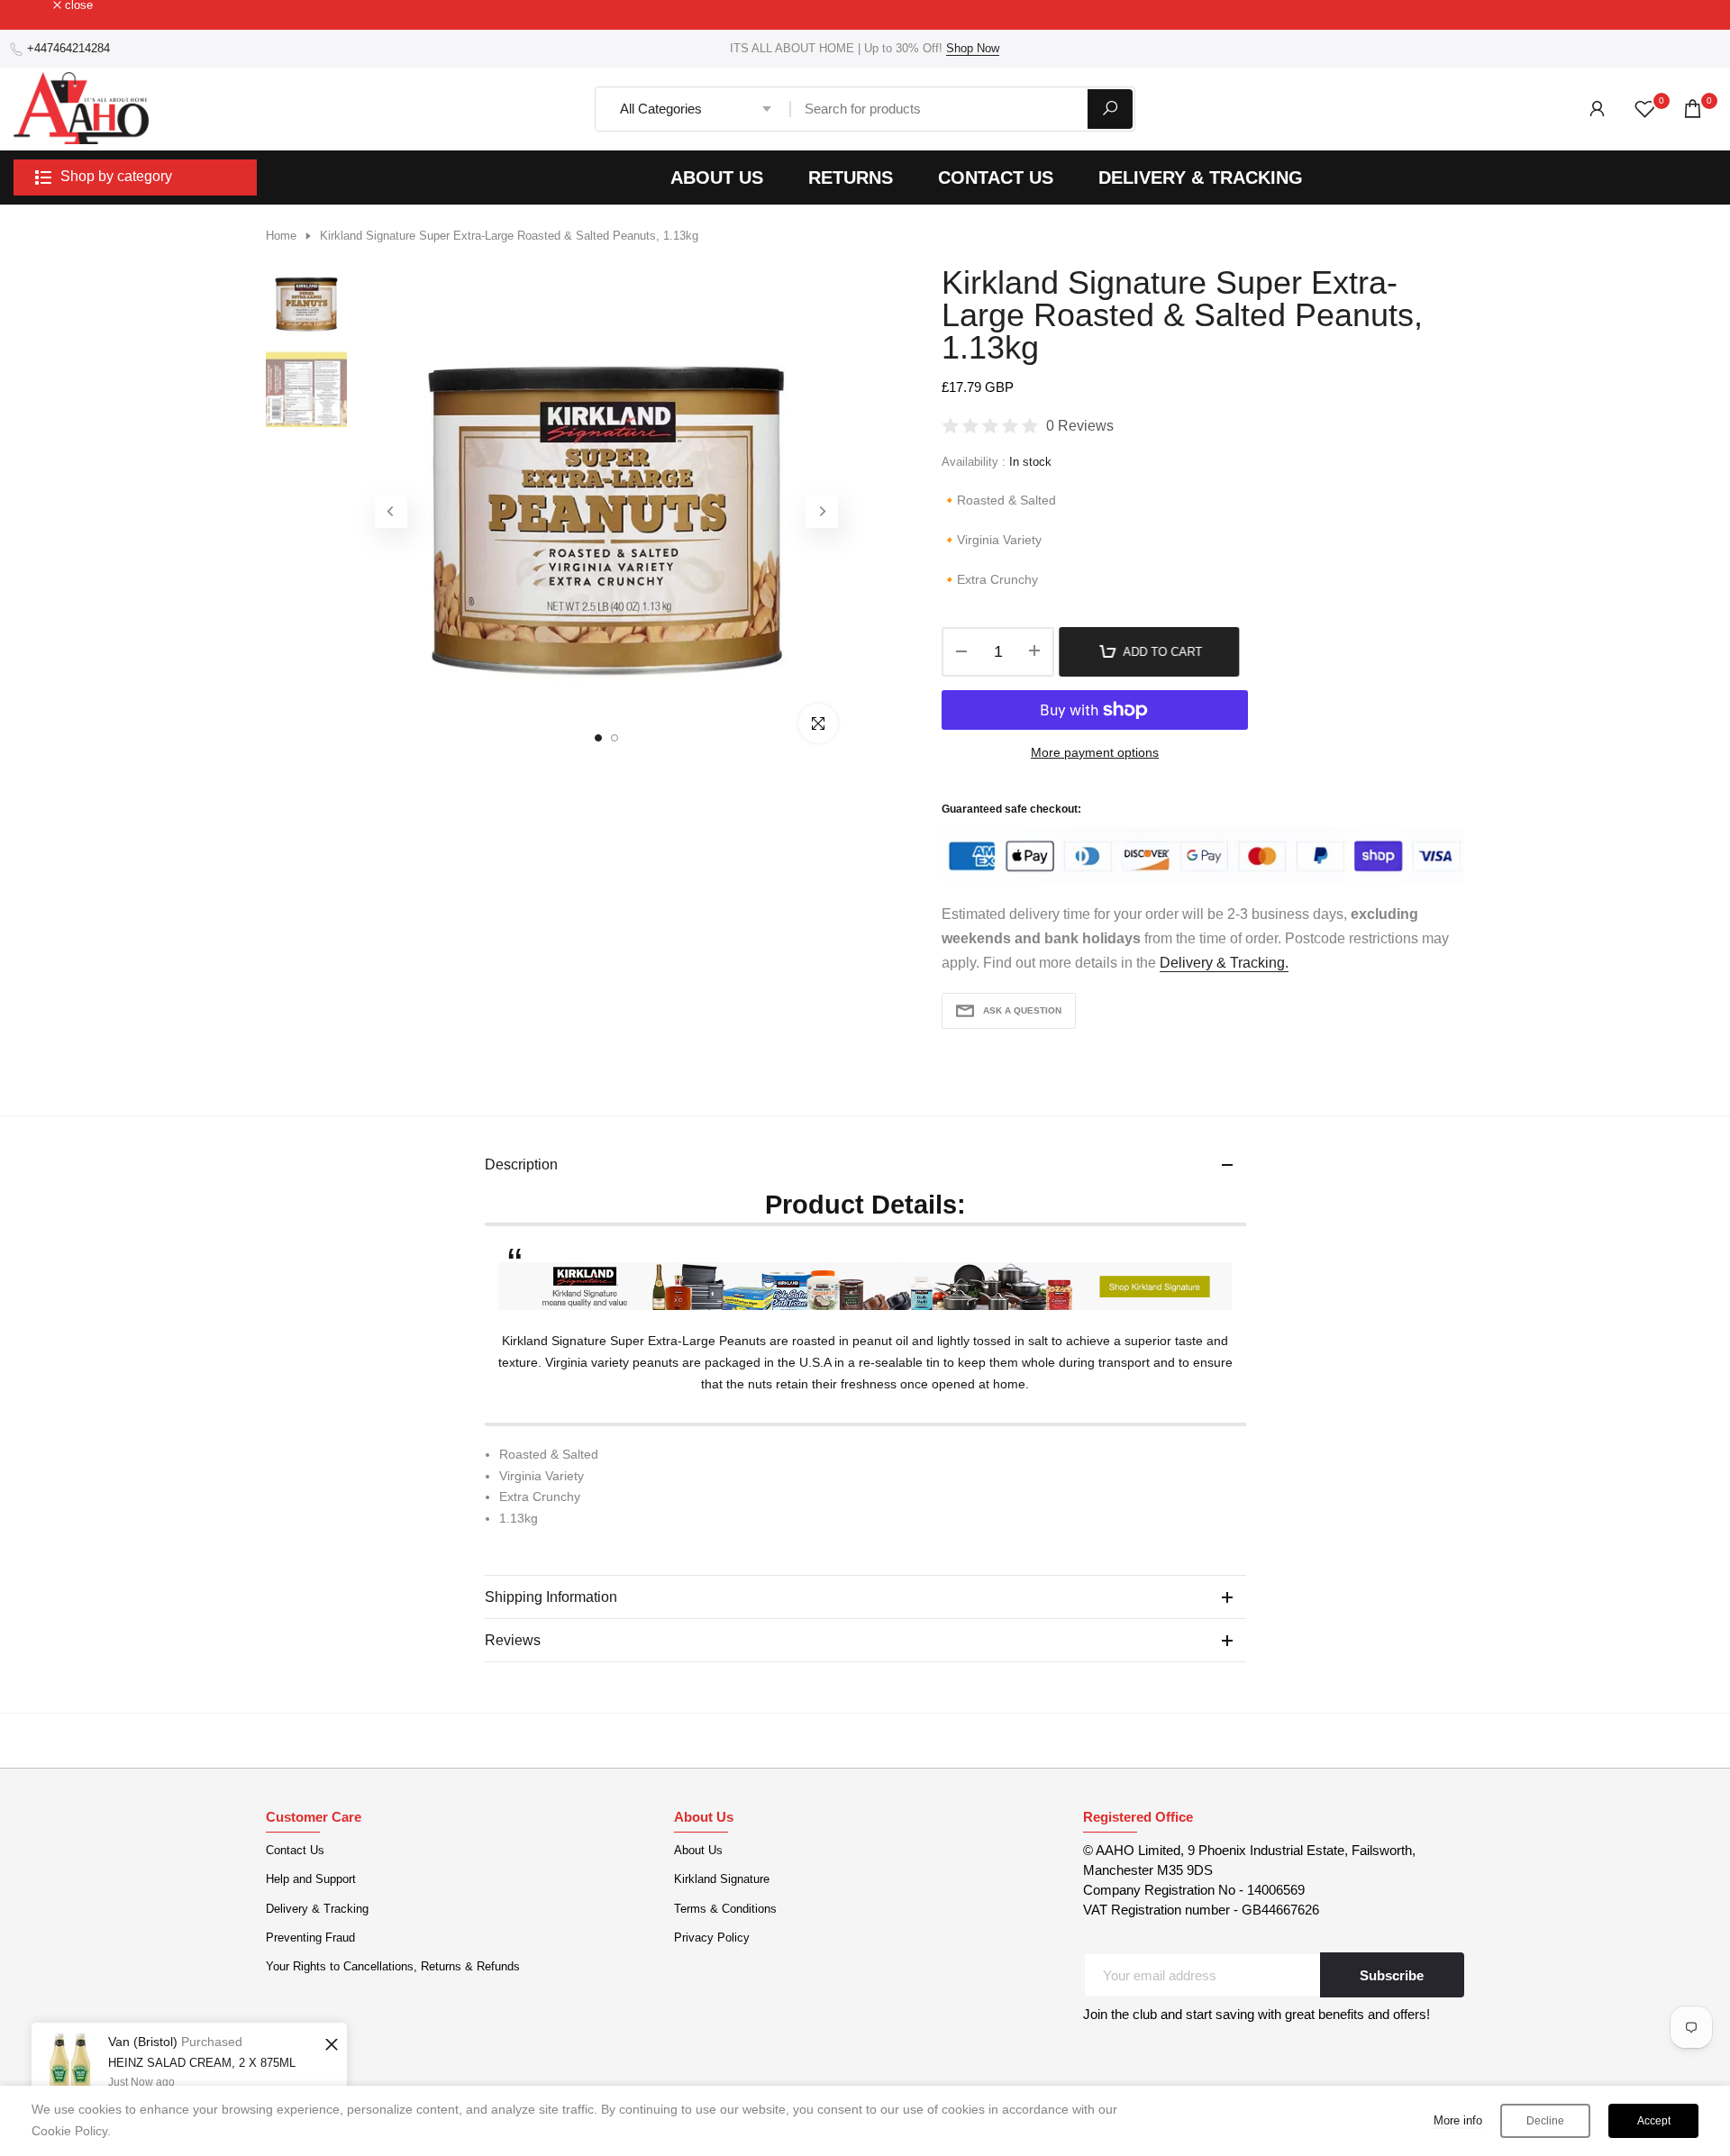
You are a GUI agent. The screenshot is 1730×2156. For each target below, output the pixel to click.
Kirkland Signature (722, 1879)
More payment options (1095, 752)
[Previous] (391, 512)
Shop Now (973, 48)
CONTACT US (996, 177)
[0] (1645, 109)
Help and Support (311, 1879)
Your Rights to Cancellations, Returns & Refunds (393, 1966)
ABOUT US (717, 177)
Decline (1545, 2121)
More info (1458, 2120)
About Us (698, 1850)
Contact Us (295, 1850)
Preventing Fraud (310, 1938)
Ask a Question (1022, 1010)
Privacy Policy (712, 1938)
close (37, 6)
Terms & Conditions (725, 1909)
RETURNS (851, 177)
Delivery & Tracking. (1224, 963)
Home (281, 236)
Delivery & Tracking (317, 1909)
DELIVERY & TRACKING (1201, 177)
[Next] (822, 512)
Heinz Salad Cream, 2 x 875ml (202, 2063)
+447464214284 (68, 48)
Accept (1654, 2121)
